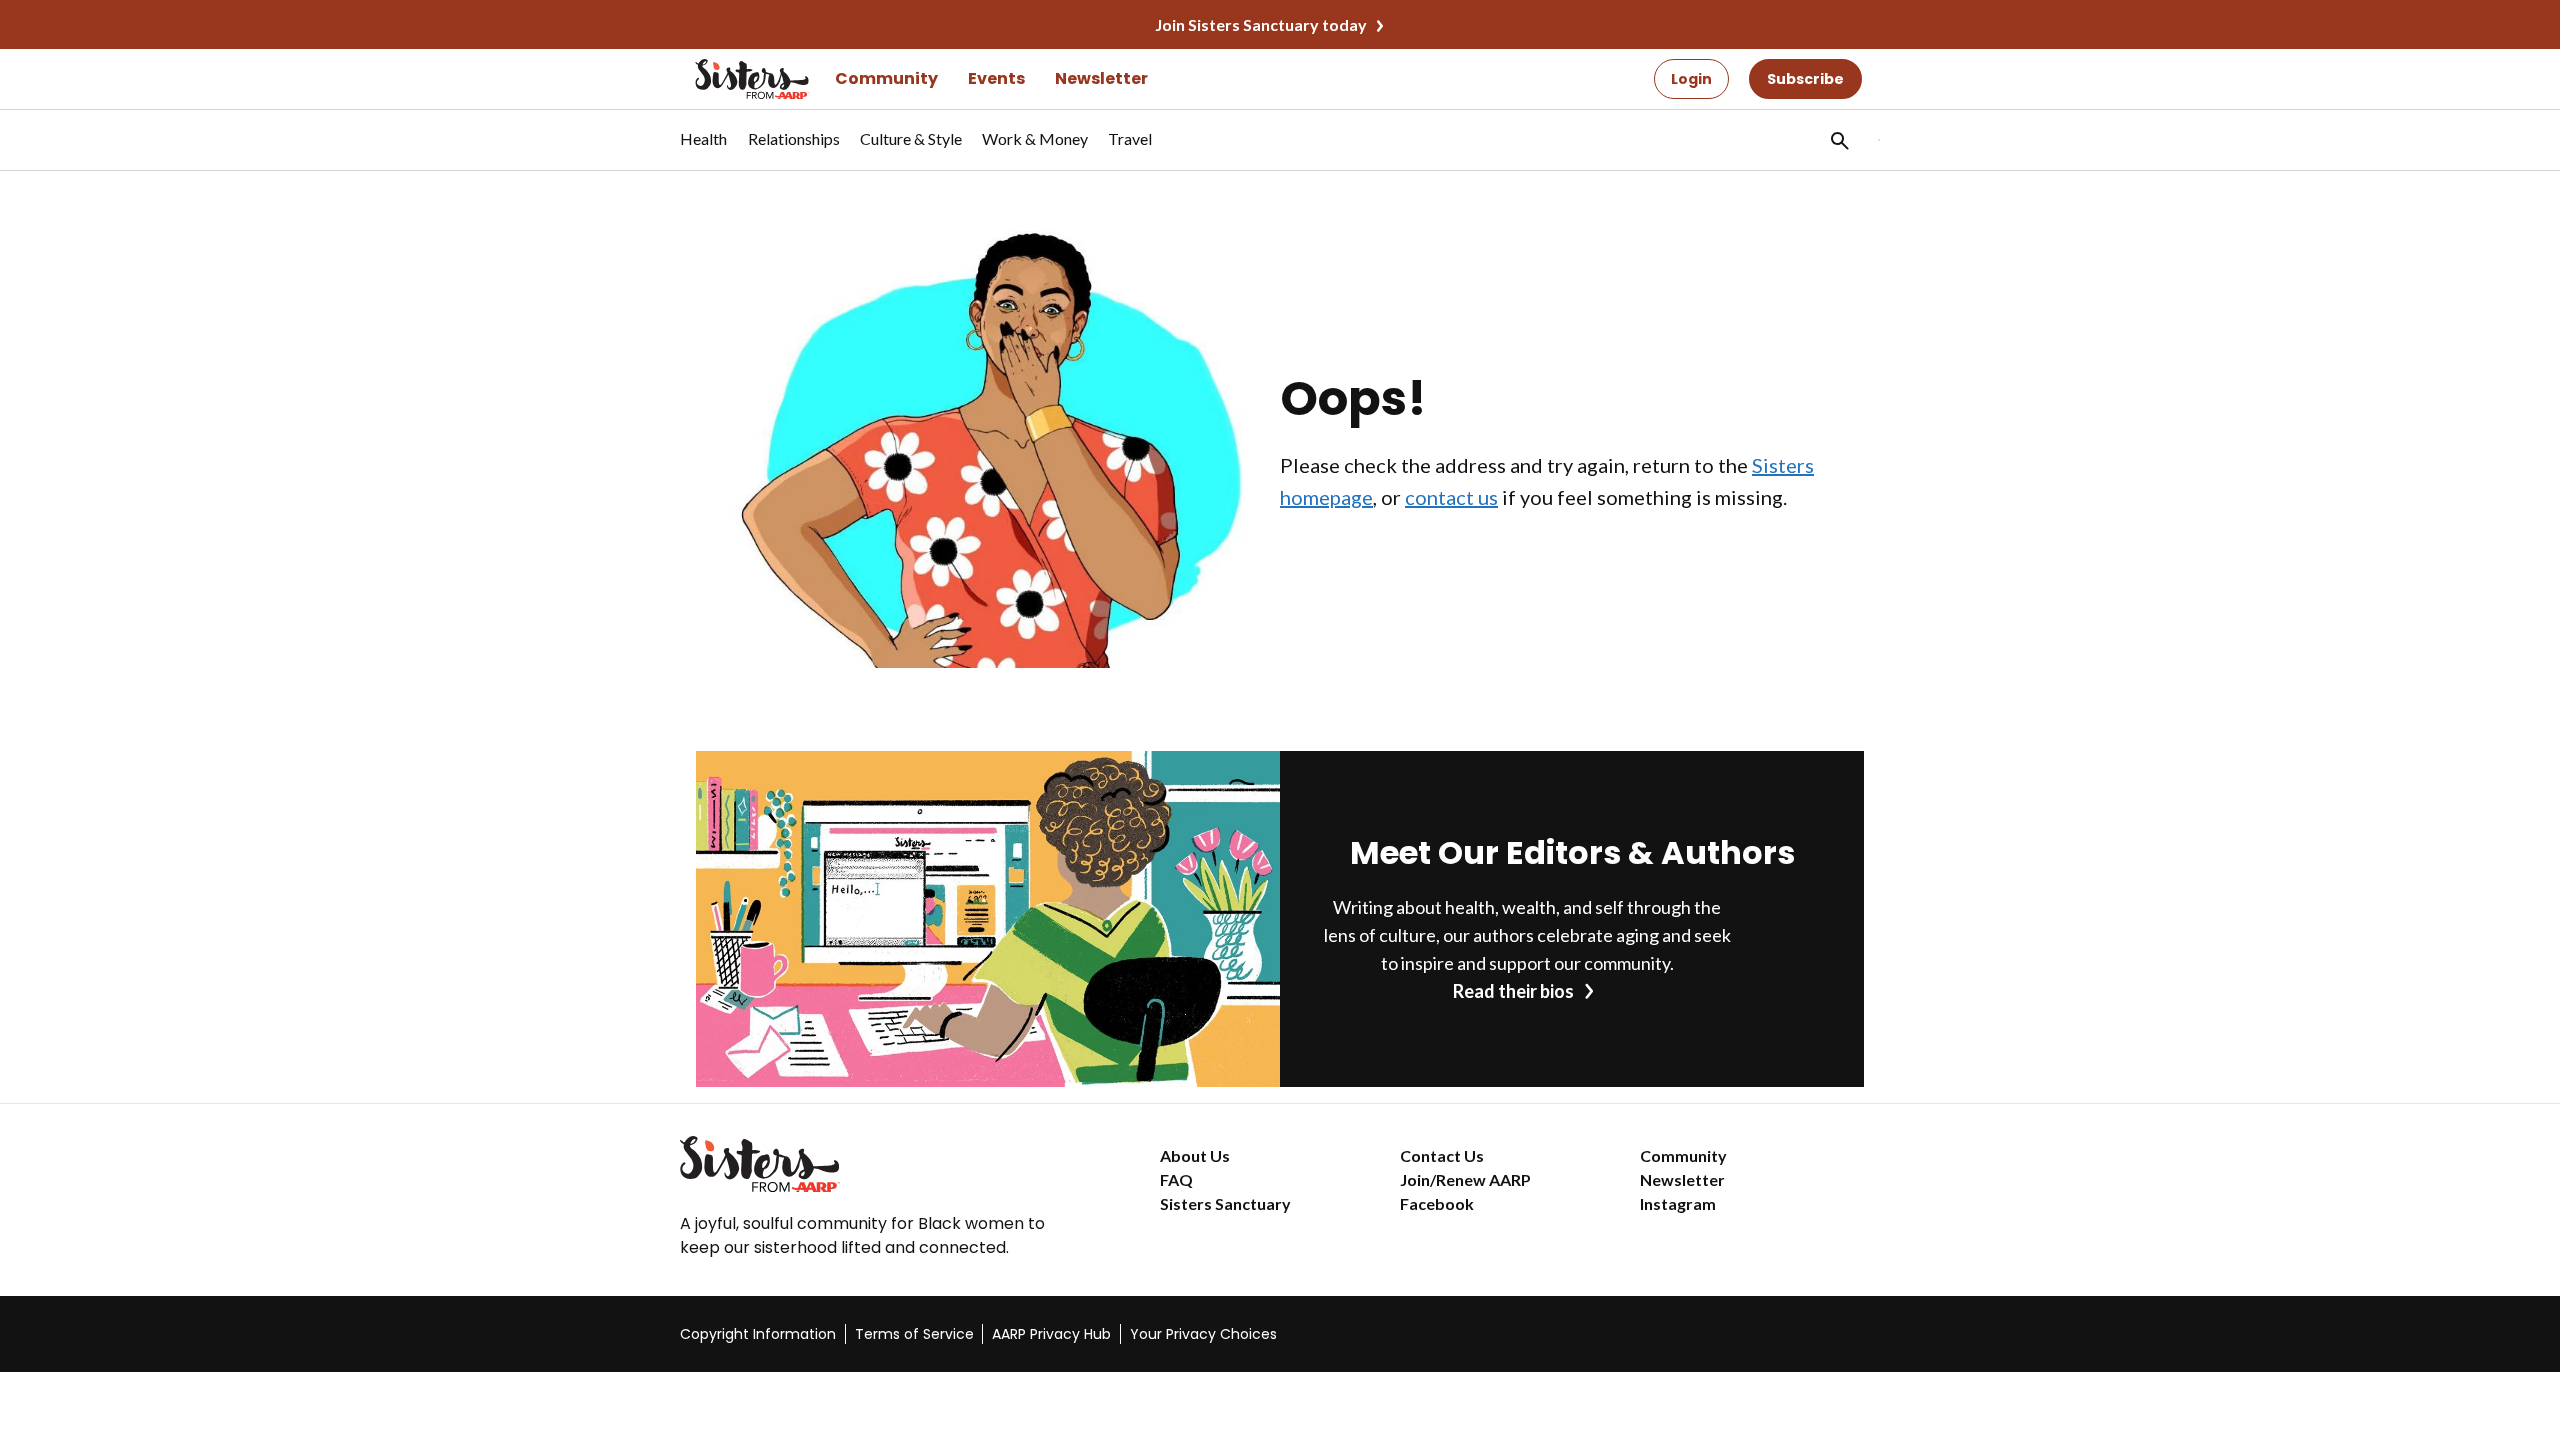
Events (996, 78)
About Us (1195, 1155)
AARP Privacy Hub (1051, 1334)
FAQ (1176, 1179)
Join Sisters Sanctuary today (1261, 24)
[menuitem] (704, 149)
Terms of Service (914, 1334)
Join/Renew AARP (1465, 1179)
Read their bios (1513, 991)
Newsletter (1101, 78)
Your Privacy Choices (1203, 1334)
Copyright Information (758, 1334)
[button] (1838, 140)
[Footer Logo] (880, 1164)
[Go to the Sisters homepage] (730, 79)
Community (886, 78)
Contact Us (1442, 1155)
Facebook (1437, 1203)
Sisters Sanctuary (1225, 1203)
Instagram (1678, 1203)
